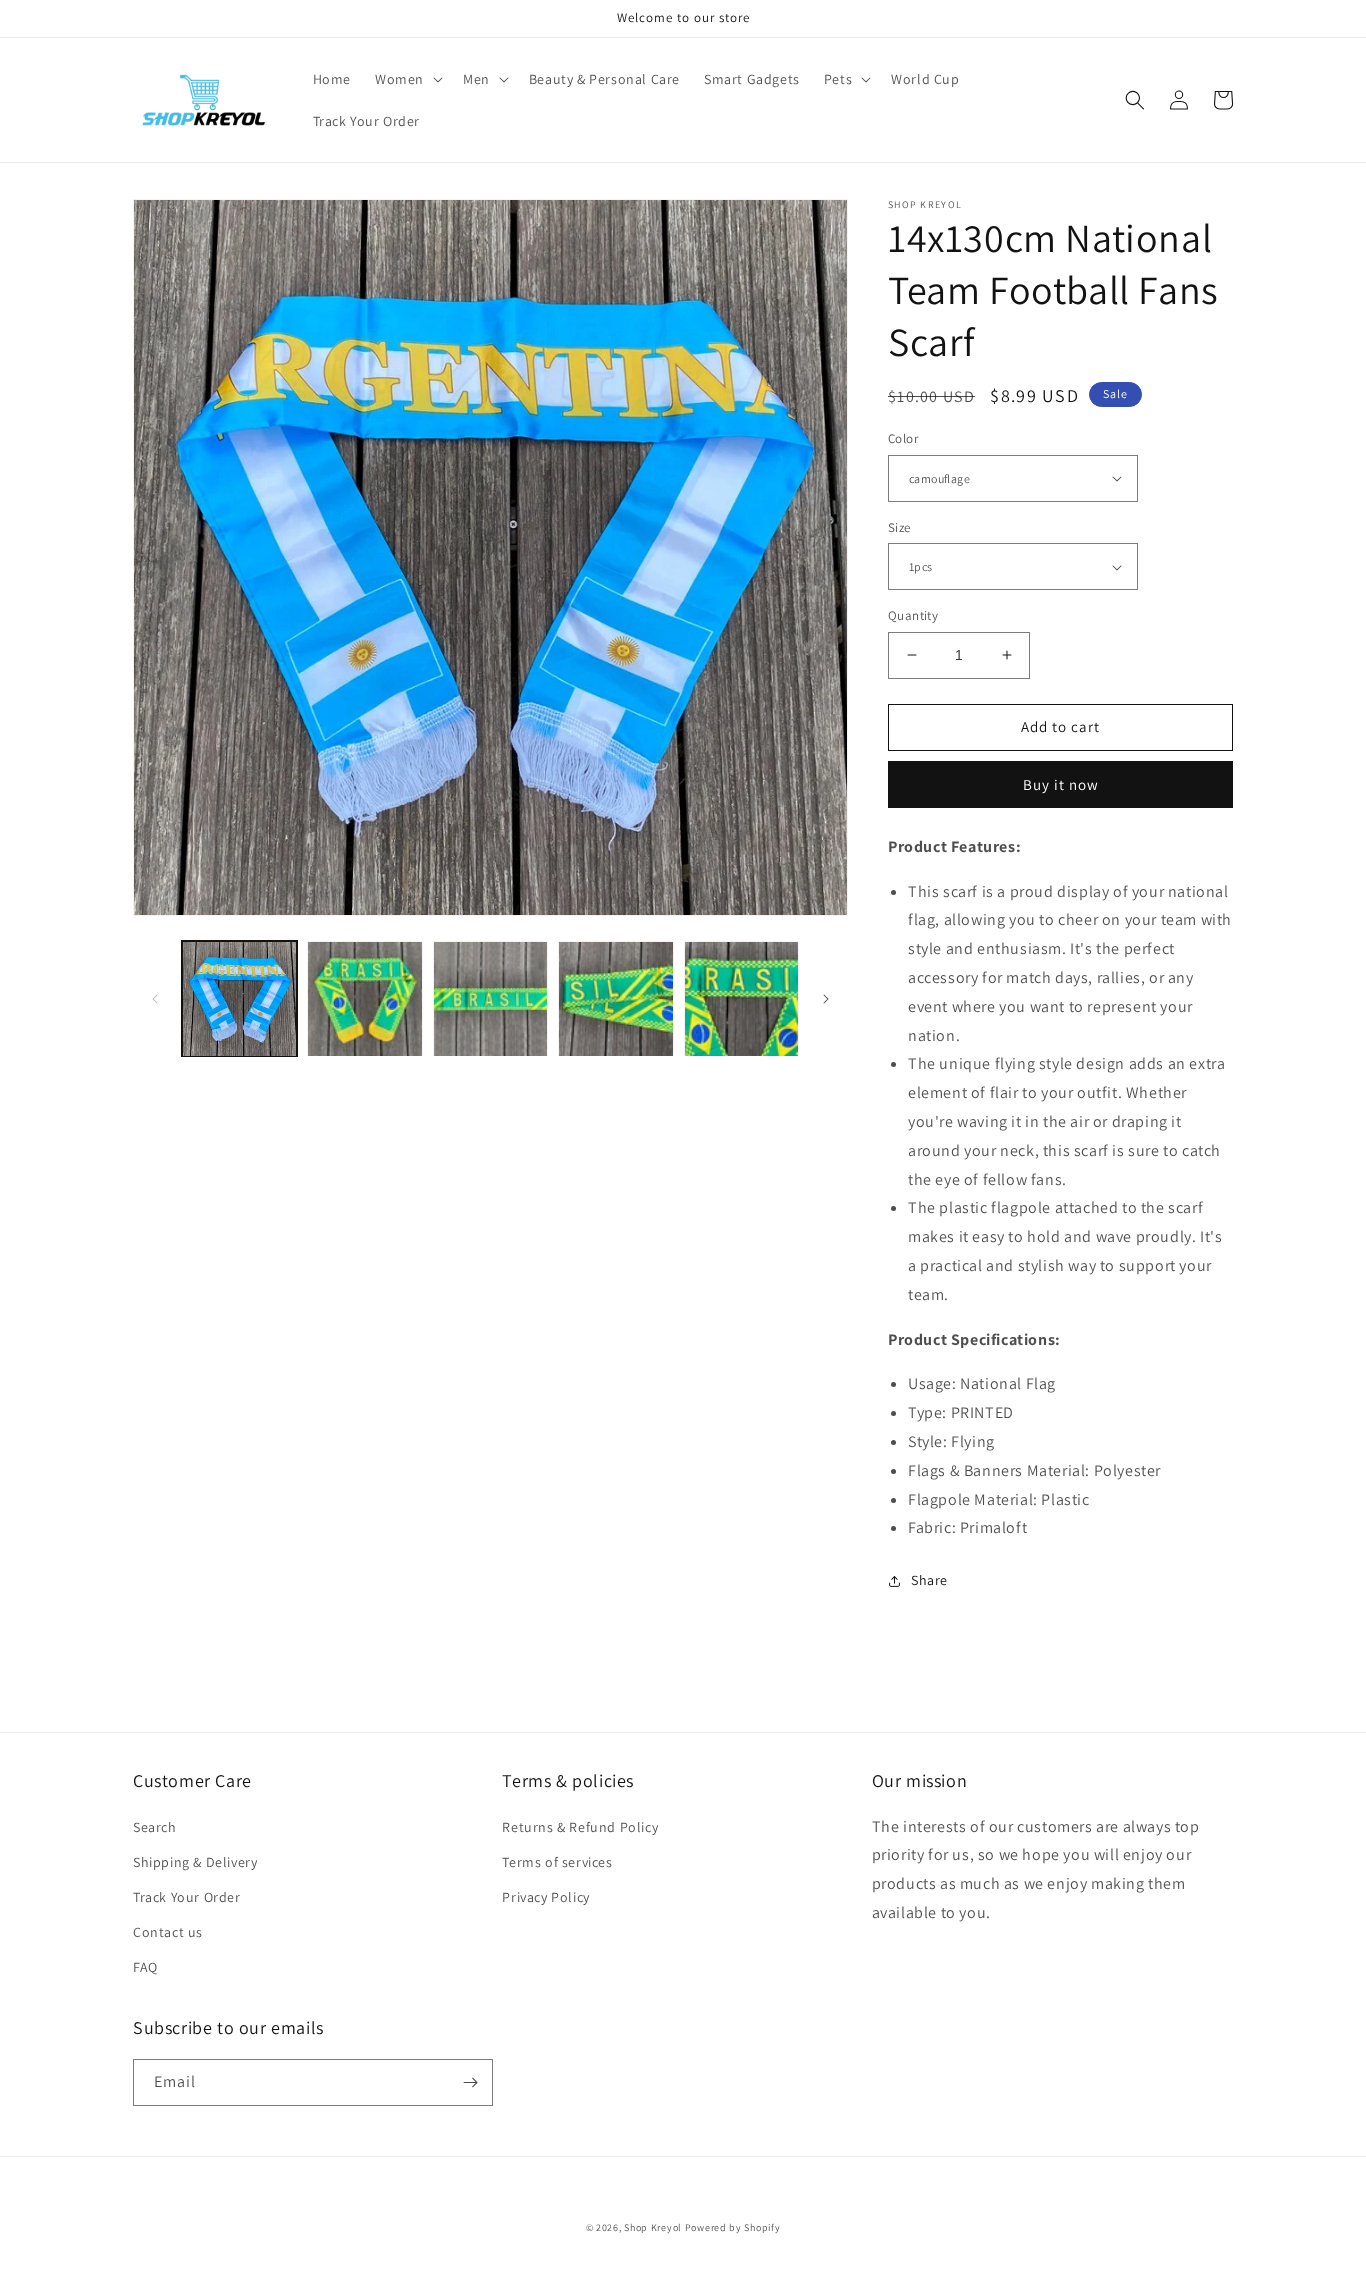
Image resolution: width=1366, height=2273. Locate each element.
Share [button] (929, 1580)
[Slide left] (155, 999)
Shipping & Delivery (195, 1862)
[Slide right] (826, 999)
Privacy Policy (545, 1897)
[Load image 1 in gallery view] (239, 998)
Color (903, 438)
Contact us (168, 1932)
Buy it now (1061, 784)
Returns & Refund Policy (580, 1827)
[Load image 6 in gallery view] (490, 998)
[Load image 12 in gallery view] (741, 998)
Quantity (913, 615)
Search (155, 1827)
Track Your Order (187, 1897)
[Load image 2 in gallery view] (364, 998)
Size (899, 527)
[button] (407, 79)
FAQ (145, 1967)
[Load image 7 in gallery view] (615, 998)
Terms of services (557, 1862)
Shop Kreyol (653, 2227)
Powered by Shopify (733, 2227)
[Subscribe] (470, 2082)
